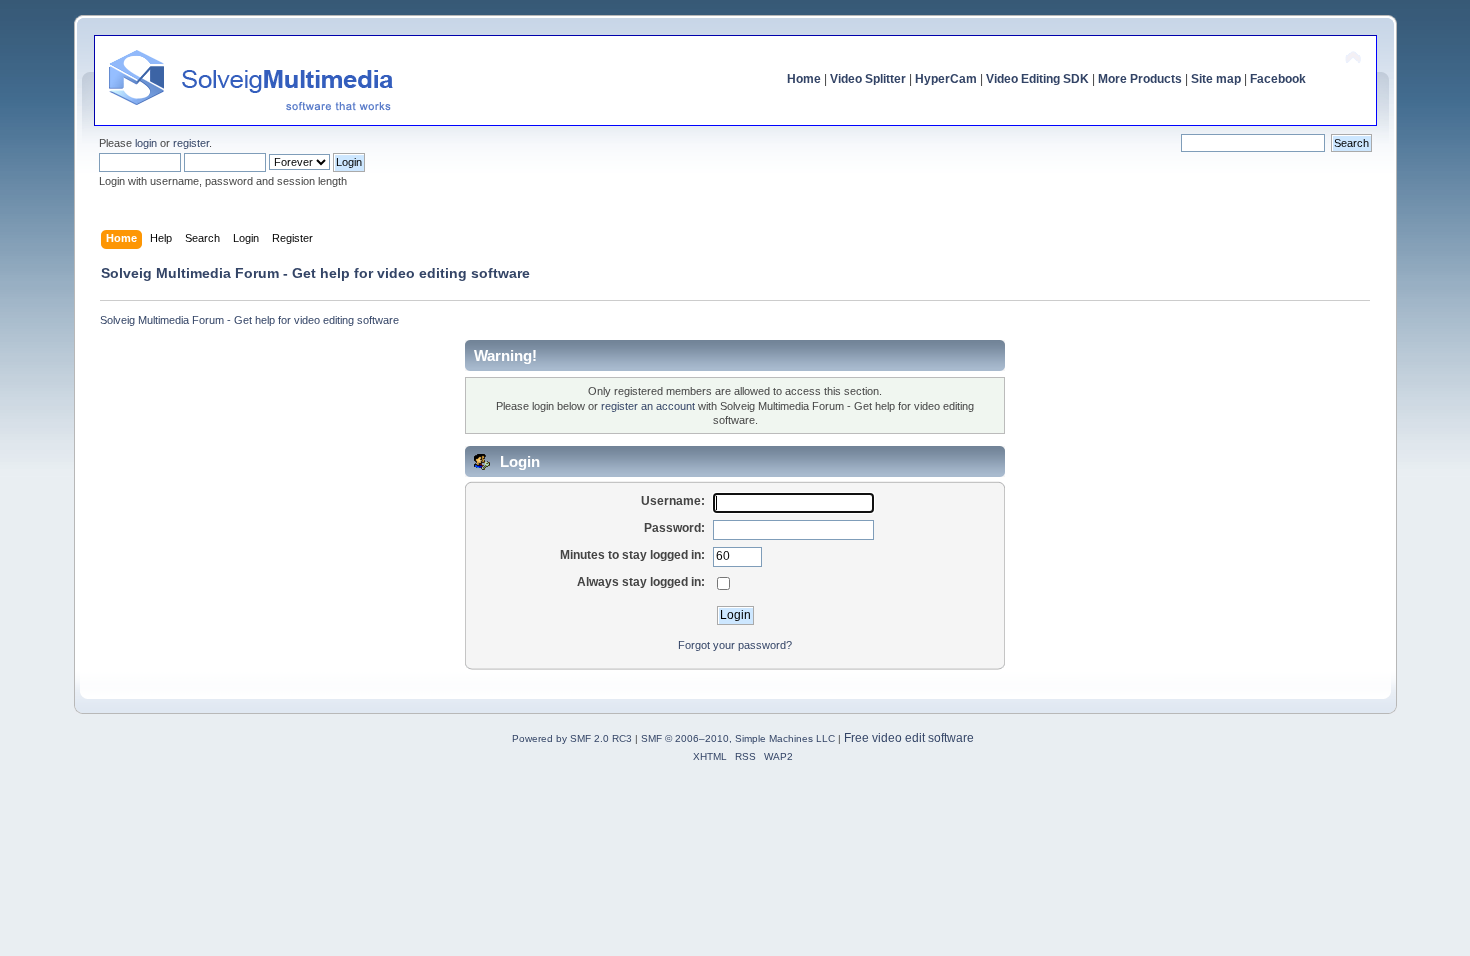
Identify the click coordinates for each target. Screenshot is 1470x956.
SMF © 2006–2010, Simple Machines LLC (738, 738)
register (191, 143)
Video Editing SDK (1037, 79)
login (146, 143)
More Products (1140, 79)
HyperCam (946, 79)
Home (804, 79)
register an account (648, 406)
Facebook (1278, 79)
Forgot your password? (735, 645)
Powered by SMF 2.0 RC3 (572, 738)
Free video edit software (909, 738)
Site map (1216, 79)
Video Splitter (868, 79)
